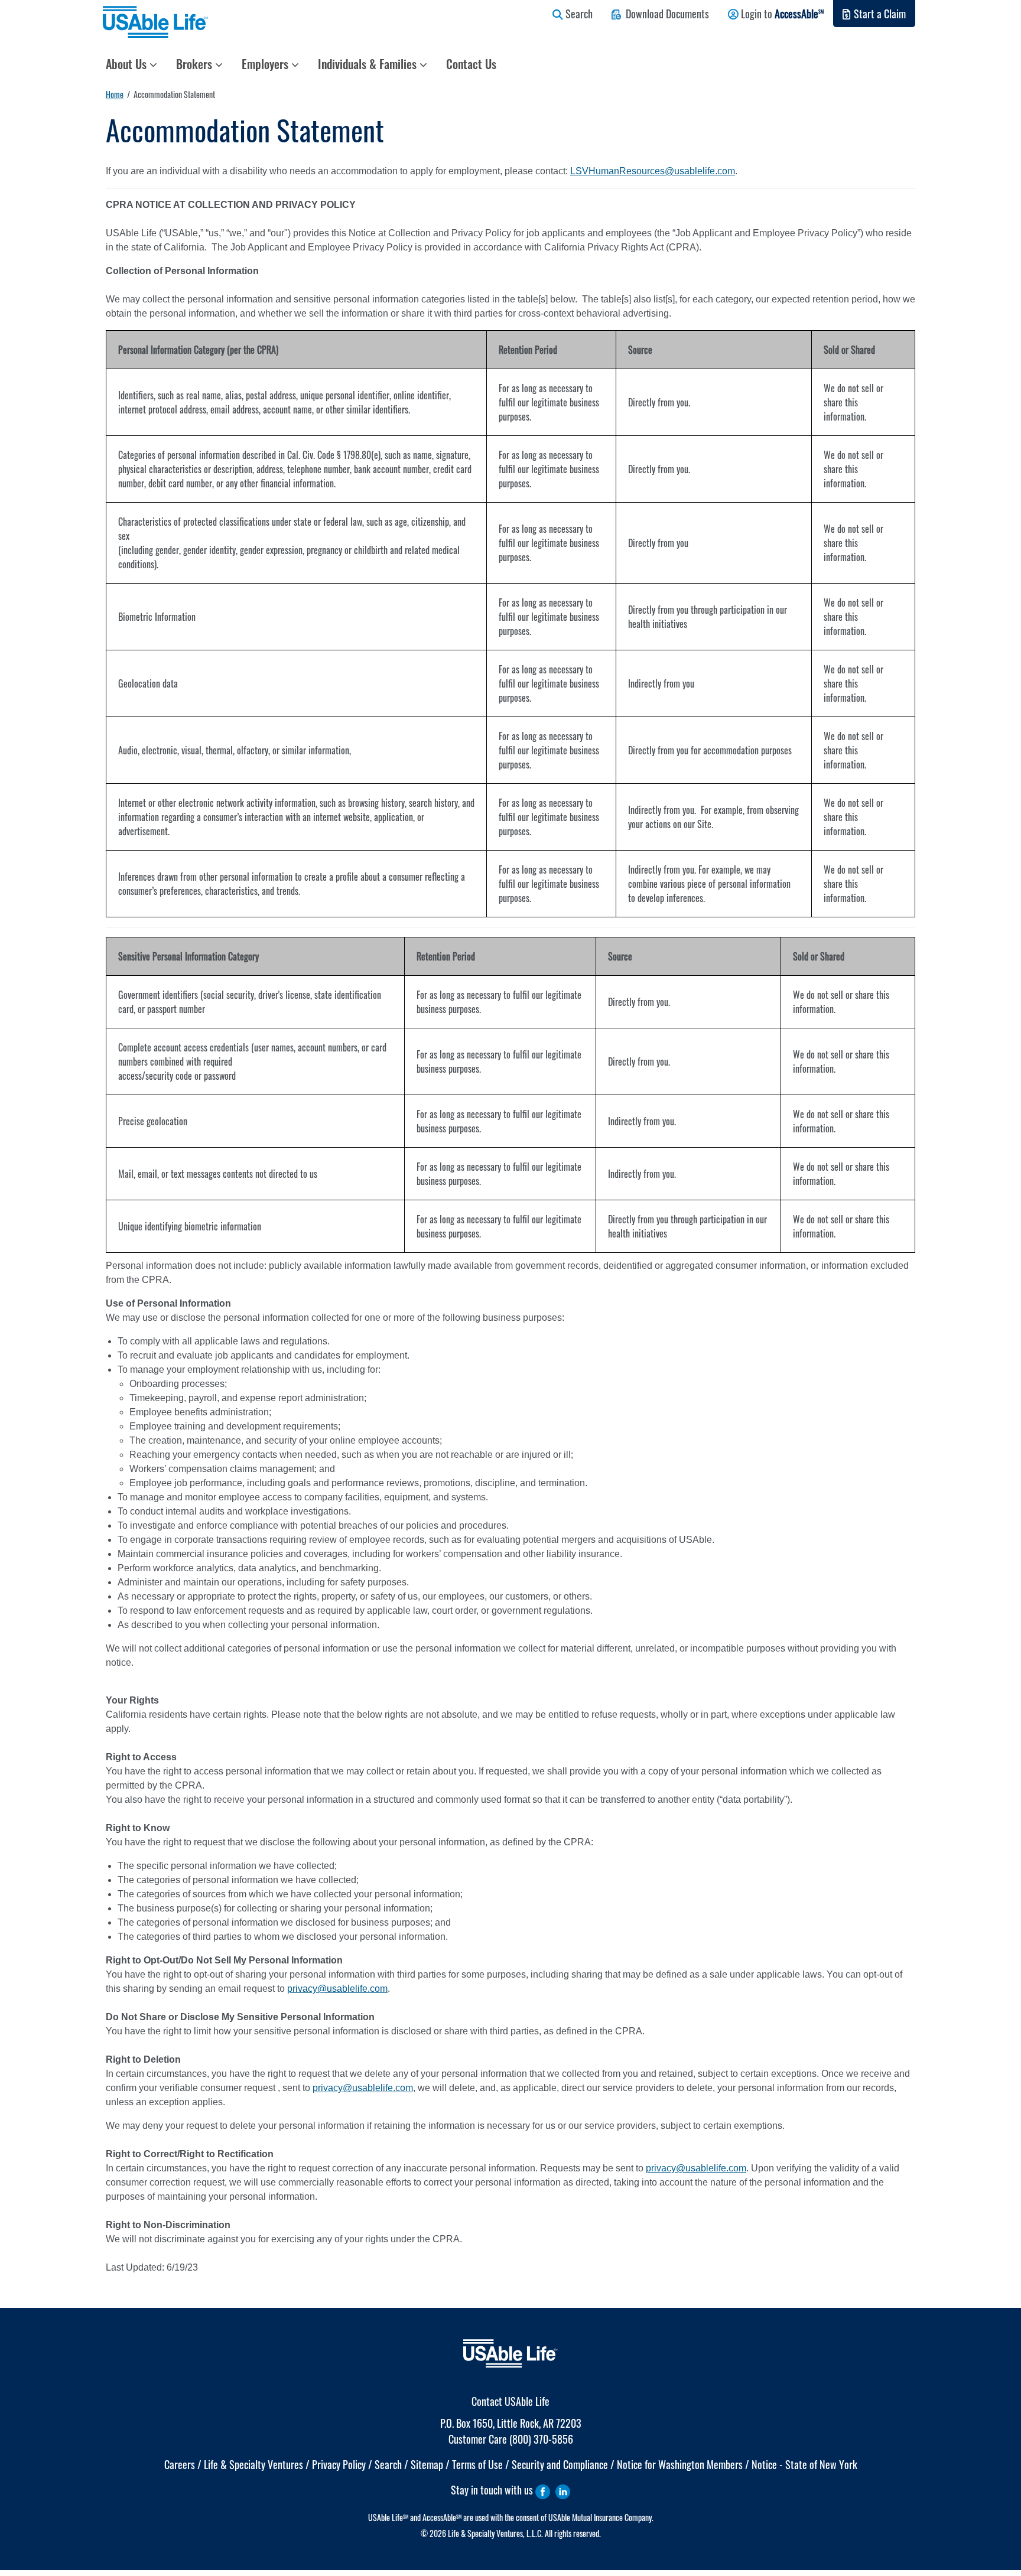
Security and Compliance (560, 2464)
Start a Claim (879, 14)
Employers (266, 64)
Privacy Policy (339, 2464)
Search (578, 14)
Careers (180, 2464)
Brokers (196, 64)
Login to (781, 14)
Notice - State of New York (804, 2464)
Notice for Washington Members (680, 2464)
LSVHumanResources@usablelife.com (653, 171)
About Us (128, 64)
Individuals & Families (369, 64)
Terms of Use (477, 2464)
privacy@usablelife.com (337, 1989)
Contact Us (471, 64)
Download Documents (665, 14)
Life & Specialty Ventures (253, 2464)
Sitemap (427, 2464)
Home (115, 94)
